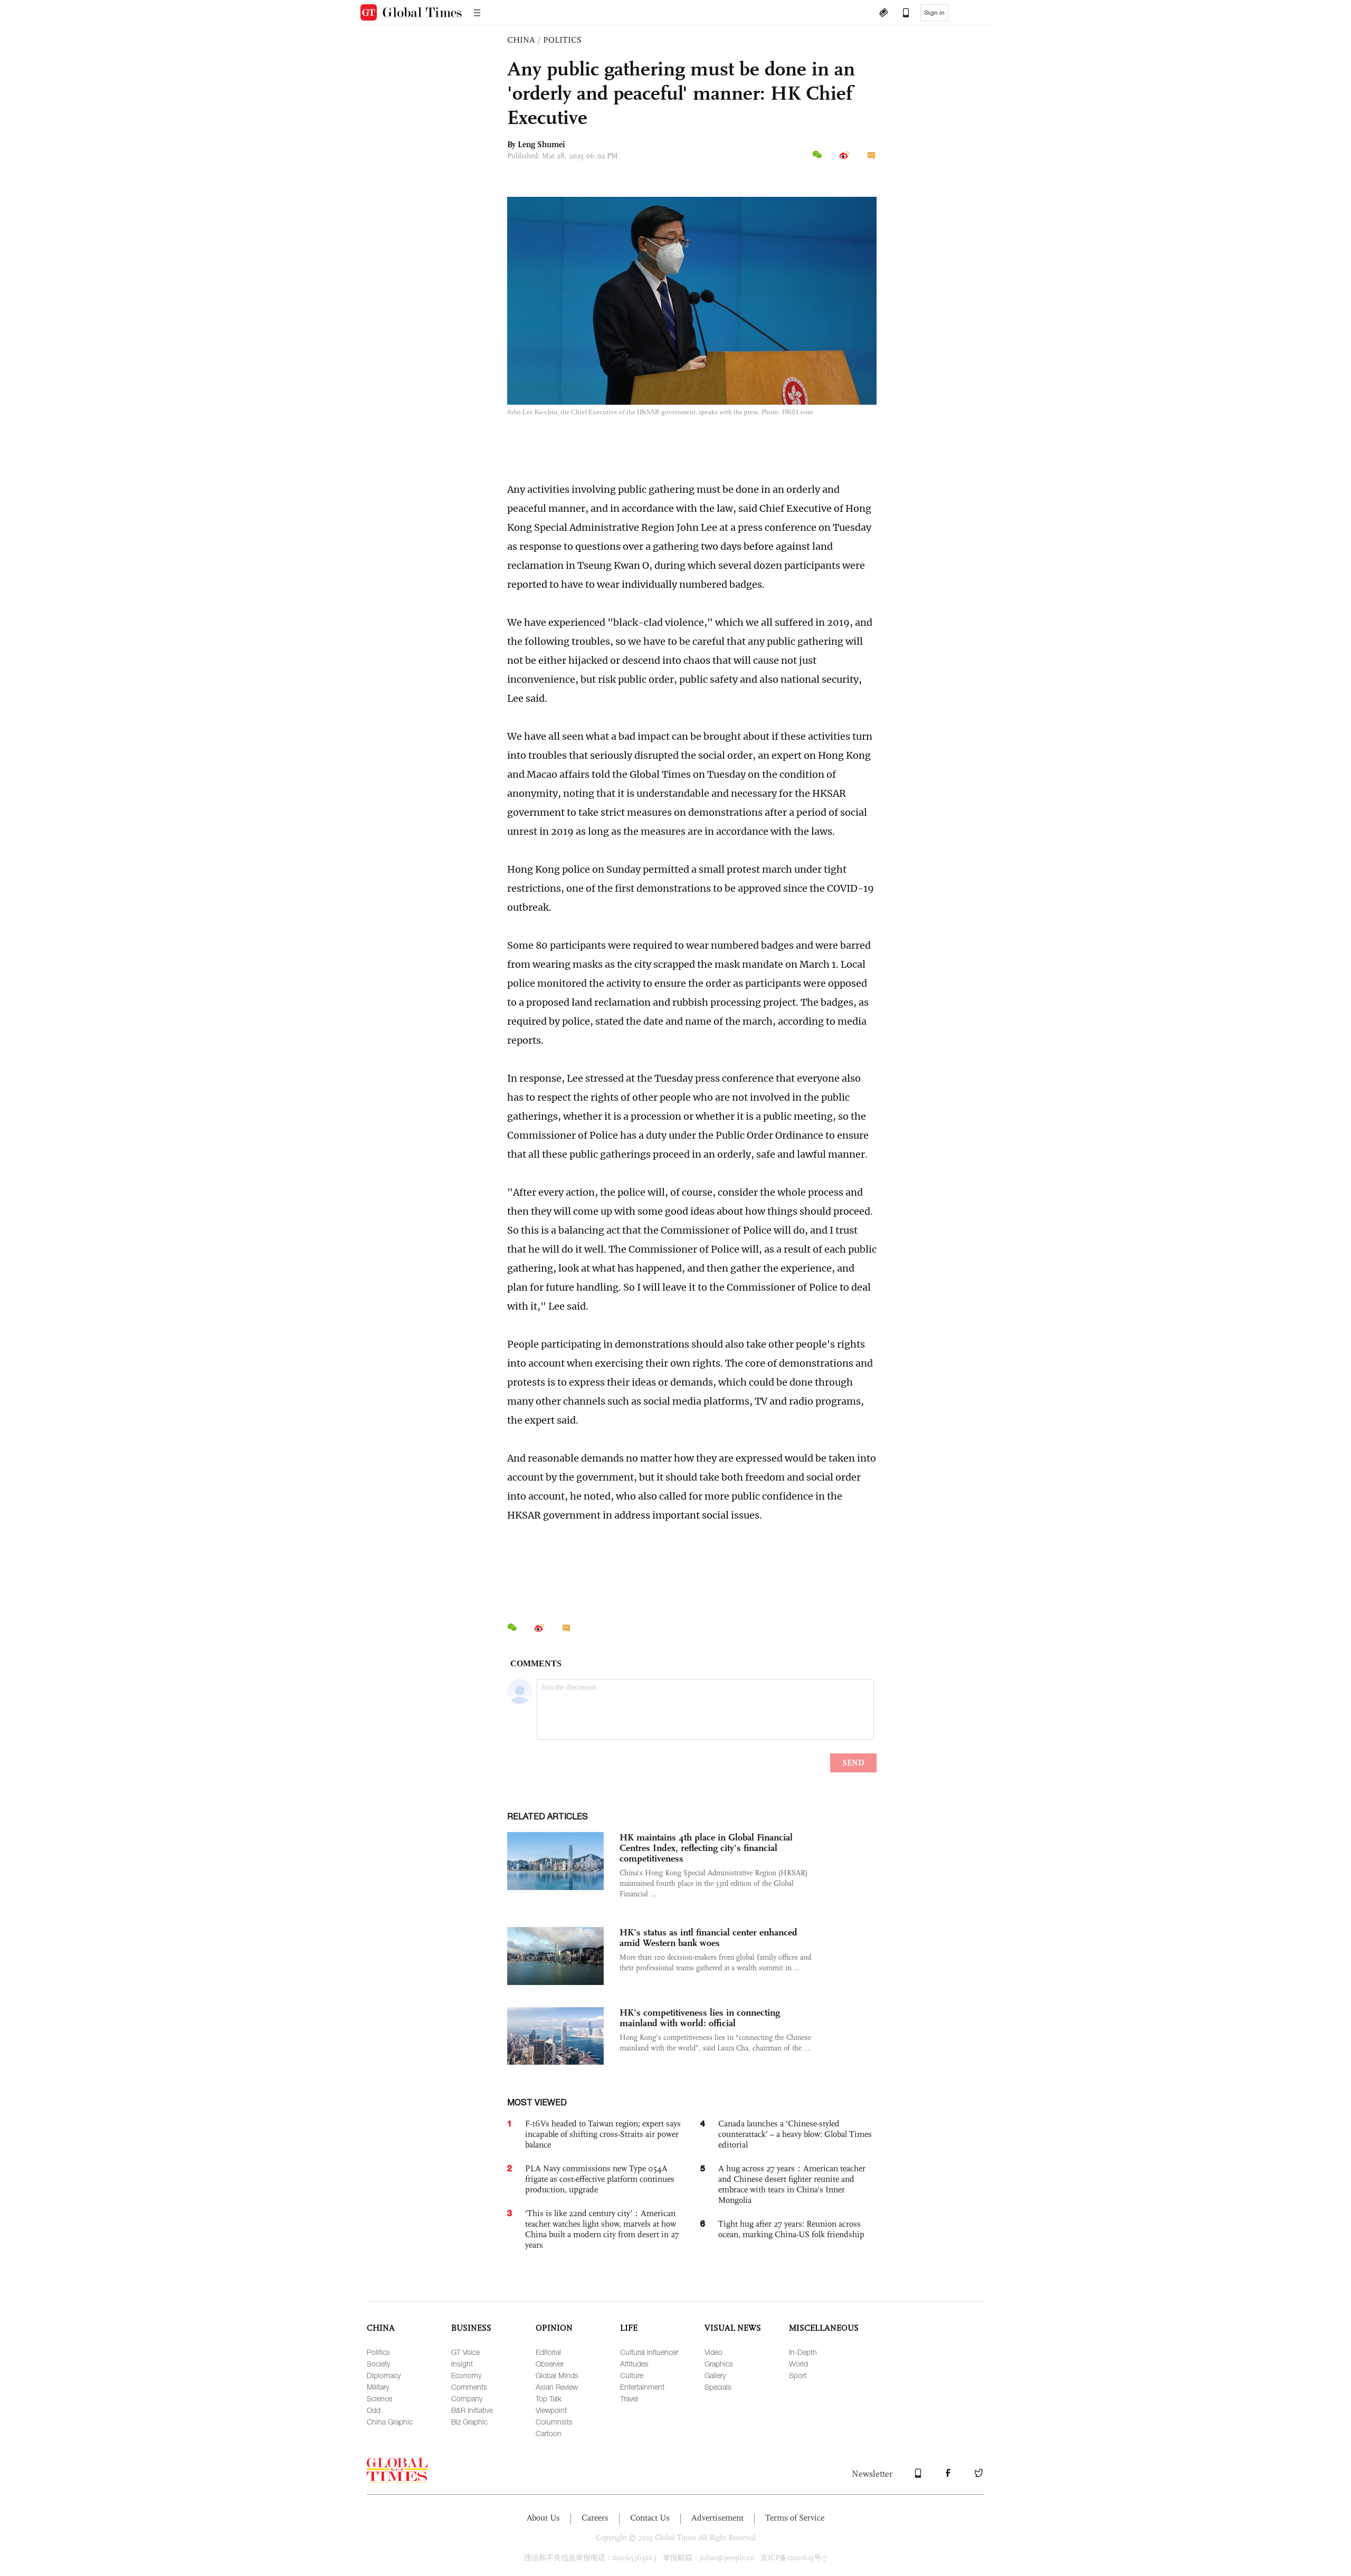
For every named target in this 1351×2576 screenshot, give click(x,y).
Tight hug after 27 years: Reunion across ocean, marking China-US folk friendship (791, 2229)
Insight (462, 2364)
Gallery (715, 2375)
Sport (798, 2375)
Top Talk (549, 2398)
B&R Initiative (472, 2410)
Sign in (934, 13)
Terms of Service (795, 2518)
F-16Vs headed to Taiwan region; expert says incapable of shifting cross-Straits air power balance (603, 2134)
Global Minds (557, 2375)
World (798, 2364)
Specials (718, 2387)
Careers (595, 2518)
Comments (469, 2387)
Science (379, 2398)
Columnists (554, 2422)
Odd (374, 2410)
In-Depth (803, 2352)
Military (378, 2387)
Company (467, 2398)
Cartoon (549, 2433)
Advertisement (717, 2518)
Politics (378, 2352)
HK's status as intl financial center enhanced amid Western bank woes (708, 1938)
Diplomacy (384, 2375)
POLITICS (562, 40)
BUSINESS (471, 2328)
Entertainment (642, 2387)
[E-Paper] (883, 14)
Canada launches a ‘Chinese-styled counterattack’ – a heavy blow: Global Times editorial (795, 2134)
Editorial (548, 2352)
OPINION (554, 2328)
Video (713, 2352)
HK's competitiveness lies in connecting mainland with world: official (700, 2018)
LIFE (629, 2328)
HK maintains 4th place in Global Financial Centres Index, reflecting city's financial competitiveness (706, 1848)
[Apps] (901, 14)
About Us (543, 2518)
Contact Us (650, 2518)
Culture (632, 2375)
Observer (550, 2364)
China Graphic (390, 2422)
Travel (629, 2398)
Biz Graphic (469, 2422)
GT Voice (465, 2352)
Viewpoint (551, 2410)
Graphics (719, 2364)
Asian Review (557, 2387)
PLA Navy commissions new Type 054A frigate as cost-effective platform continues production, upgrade (600, 2179)
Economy (466, 2375)
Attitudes (634, 2364)
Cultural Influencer (649, 2352)
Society (378, 2364)
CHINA (521, 40)
